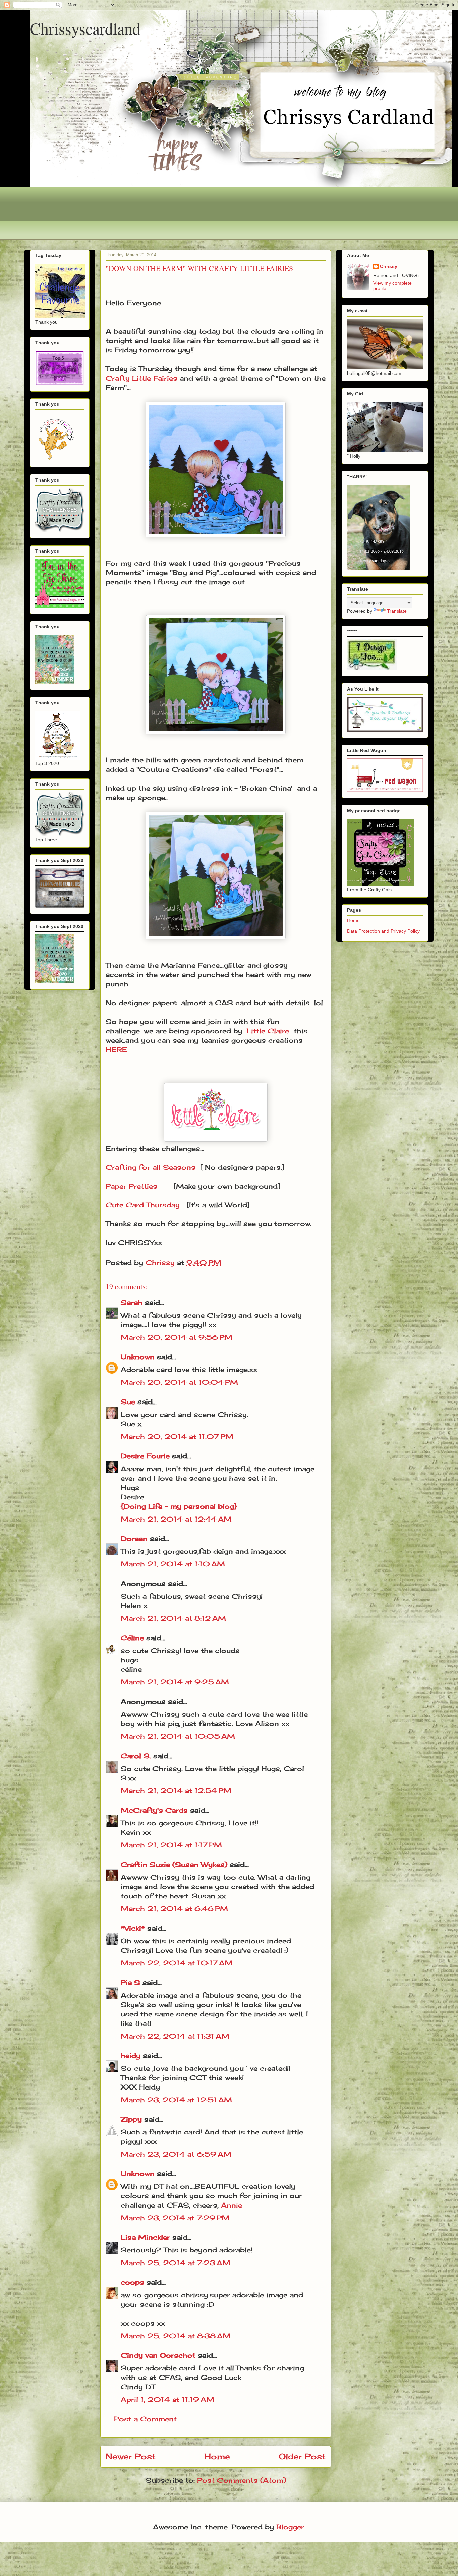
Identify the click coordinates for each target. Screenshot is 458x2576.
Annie (232, 2205)
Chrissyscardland (85, 28)
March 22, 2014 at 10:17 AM (177, 1963)
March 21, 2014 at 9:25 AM (175, 1682)
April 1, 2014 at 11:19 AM (167, 2399)
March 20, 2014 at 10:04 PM (179, 1382)
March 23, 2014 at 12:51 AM (176, 2100)
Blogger (290, 2527)
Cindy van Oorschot (158, 2355)
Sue (128, 1402)
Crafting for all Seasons (151, 1167)
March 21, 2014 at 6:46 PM (174, 1909)
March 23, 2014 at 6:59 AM (176, 2154)
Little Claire (268, 1031)
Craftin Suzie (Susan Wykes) (174, 1864)
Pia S (130, 1982)
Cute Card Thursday (143, 1205)
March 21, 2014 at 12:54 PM (176, 1791)
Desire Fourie (145, 1456)
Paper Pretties (137, 1186)
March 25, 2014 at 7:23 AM (176, 2263)
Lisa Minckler (145, 2237)
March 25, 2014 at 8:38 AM (176, 2336)
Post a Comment (145, 2419)
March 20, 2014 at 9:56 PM (177, 1337)
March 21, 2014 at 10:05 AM (178, 1736)
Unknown (138, 1357)
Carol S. (136, 1756)
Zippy (131, 2119)
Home (217, 2456)
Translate (397, 611)
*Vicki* (133, 1928)
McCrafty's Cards (154, 1810)
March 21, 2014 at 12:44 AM (176, 1519)
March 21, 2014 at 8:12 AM (173, 1618)
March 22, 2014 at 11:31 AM (175, 2036)
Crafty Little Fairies (141, 378)
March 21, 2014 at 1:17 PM (171, 1845)
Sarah (132, 1302)
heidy (131, 2055)
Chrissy (389, 266)
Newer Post (131, 2456)
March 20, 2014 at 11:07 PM (177, 1437)
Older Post (302, 2456)
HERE (117, 1050)
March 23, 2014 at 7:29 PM (175, 2218)
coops (132, 2282)
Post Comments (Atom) (242, 2480)
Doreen (134, 1538)
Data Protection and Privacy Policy (383, 931)
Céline (132, 1638)
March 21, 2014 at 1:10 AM (173, 1564)
